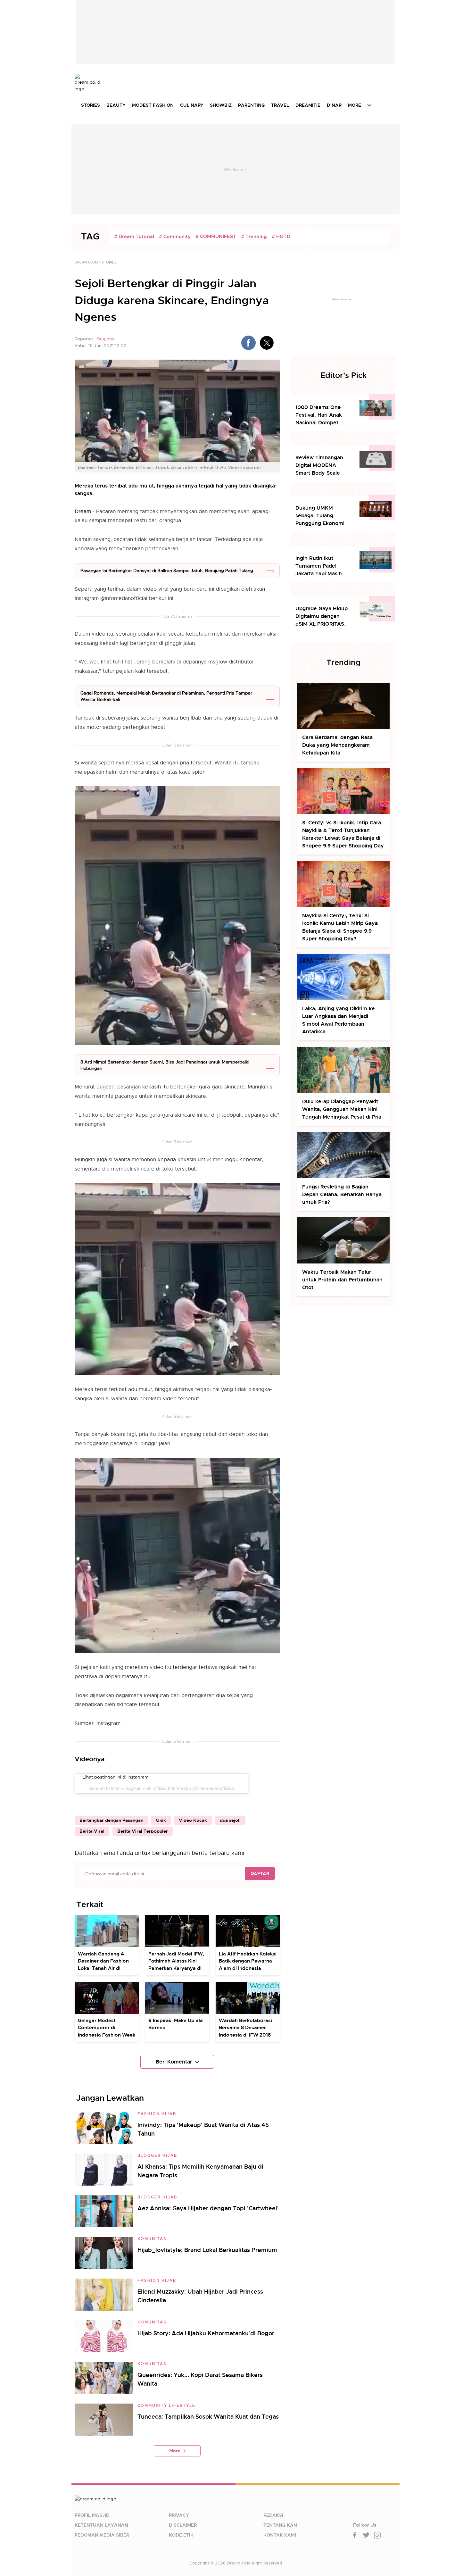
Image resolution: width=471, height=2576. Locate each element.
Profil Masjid (92, 2515)
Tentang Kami (281, 2525)
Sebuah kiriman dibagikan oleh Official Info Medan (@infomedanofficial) (162, 1788)
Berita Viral (92, 1831)
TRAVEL (280, 105)
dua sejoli (230, 1820)
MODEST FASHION (153, 105)
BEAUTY (116, 105)
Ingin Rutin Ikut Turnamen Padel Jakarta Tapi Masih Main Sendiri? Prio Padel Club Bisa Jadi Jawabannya (321, 566)
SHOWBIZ (221, 105)
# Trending (254, 237)
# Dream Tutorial (134, 237)
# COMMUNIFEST (216, 237)
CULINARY (192, 105)
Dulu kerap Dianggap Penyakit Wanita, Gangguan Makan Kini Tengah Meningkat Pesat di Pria (342, 1109)
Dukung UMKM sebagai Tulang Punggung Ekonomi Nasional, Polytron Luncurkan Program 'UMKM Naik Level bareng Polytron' (320, 516)
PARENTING (251, 105)
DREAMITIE (308, 105)
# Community (175, 237)
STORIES (91, 105)
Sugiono (106, 339)
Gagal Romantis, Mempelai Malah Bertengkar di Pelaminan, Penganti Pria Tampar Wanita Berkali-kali (166, 696)
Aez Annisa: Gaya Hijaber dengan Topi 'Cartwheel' (208, 2208)
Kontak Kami (280, 2535)
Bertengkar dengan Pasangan (111, 1820)
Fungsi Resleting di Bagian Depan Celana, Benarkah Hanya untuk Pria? (342, 1194)
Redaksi (273, 2515)
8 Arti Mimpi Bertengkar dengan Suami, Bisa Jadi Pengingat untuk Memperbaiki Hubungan (165, 1065)
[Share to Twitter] (267, 343)
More (175, 2451)
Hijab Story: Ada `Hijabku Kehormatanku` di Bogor (206, 2333)
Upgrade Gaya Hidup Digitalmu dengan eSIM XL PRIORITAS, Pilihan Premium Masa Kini (323, 617)
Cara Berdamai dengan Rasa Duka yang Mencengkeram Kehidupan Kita (337, 745)
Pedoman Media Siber (102, 2535)
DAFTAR (260, 1873)
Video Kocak (193, 1820)
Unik (161, 1820)
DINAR (334, 105)
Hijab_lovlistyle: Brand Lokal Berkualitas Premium (207, 2250)
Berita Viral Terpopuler (143, 1831)
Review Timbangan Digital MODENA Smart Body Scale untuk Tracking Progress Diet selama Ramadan (322, 466)
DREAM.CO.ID (86, 262)
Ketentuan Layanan (101, 2525)
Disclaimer (183, 2525)
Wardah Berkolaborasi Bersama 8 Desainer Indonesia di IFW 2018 (245, 2028)
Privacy (179, 2515)
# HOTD (281, 237)
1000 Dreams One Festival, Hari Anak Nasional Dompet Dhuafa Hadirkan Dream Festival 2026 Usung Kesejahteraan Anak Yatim (322, 415)
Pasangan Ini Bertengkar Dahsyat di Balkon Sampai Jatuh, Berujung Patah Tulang (167, 571)
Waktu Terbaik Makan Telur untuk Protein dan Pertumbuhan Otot (342, 1280)
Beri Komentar (174, 2062)
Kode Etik (181, 2535)
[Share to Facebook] (248, 343)
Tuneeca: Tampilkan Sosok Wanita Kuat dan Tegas (208, 2417)
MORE (355, 105)
